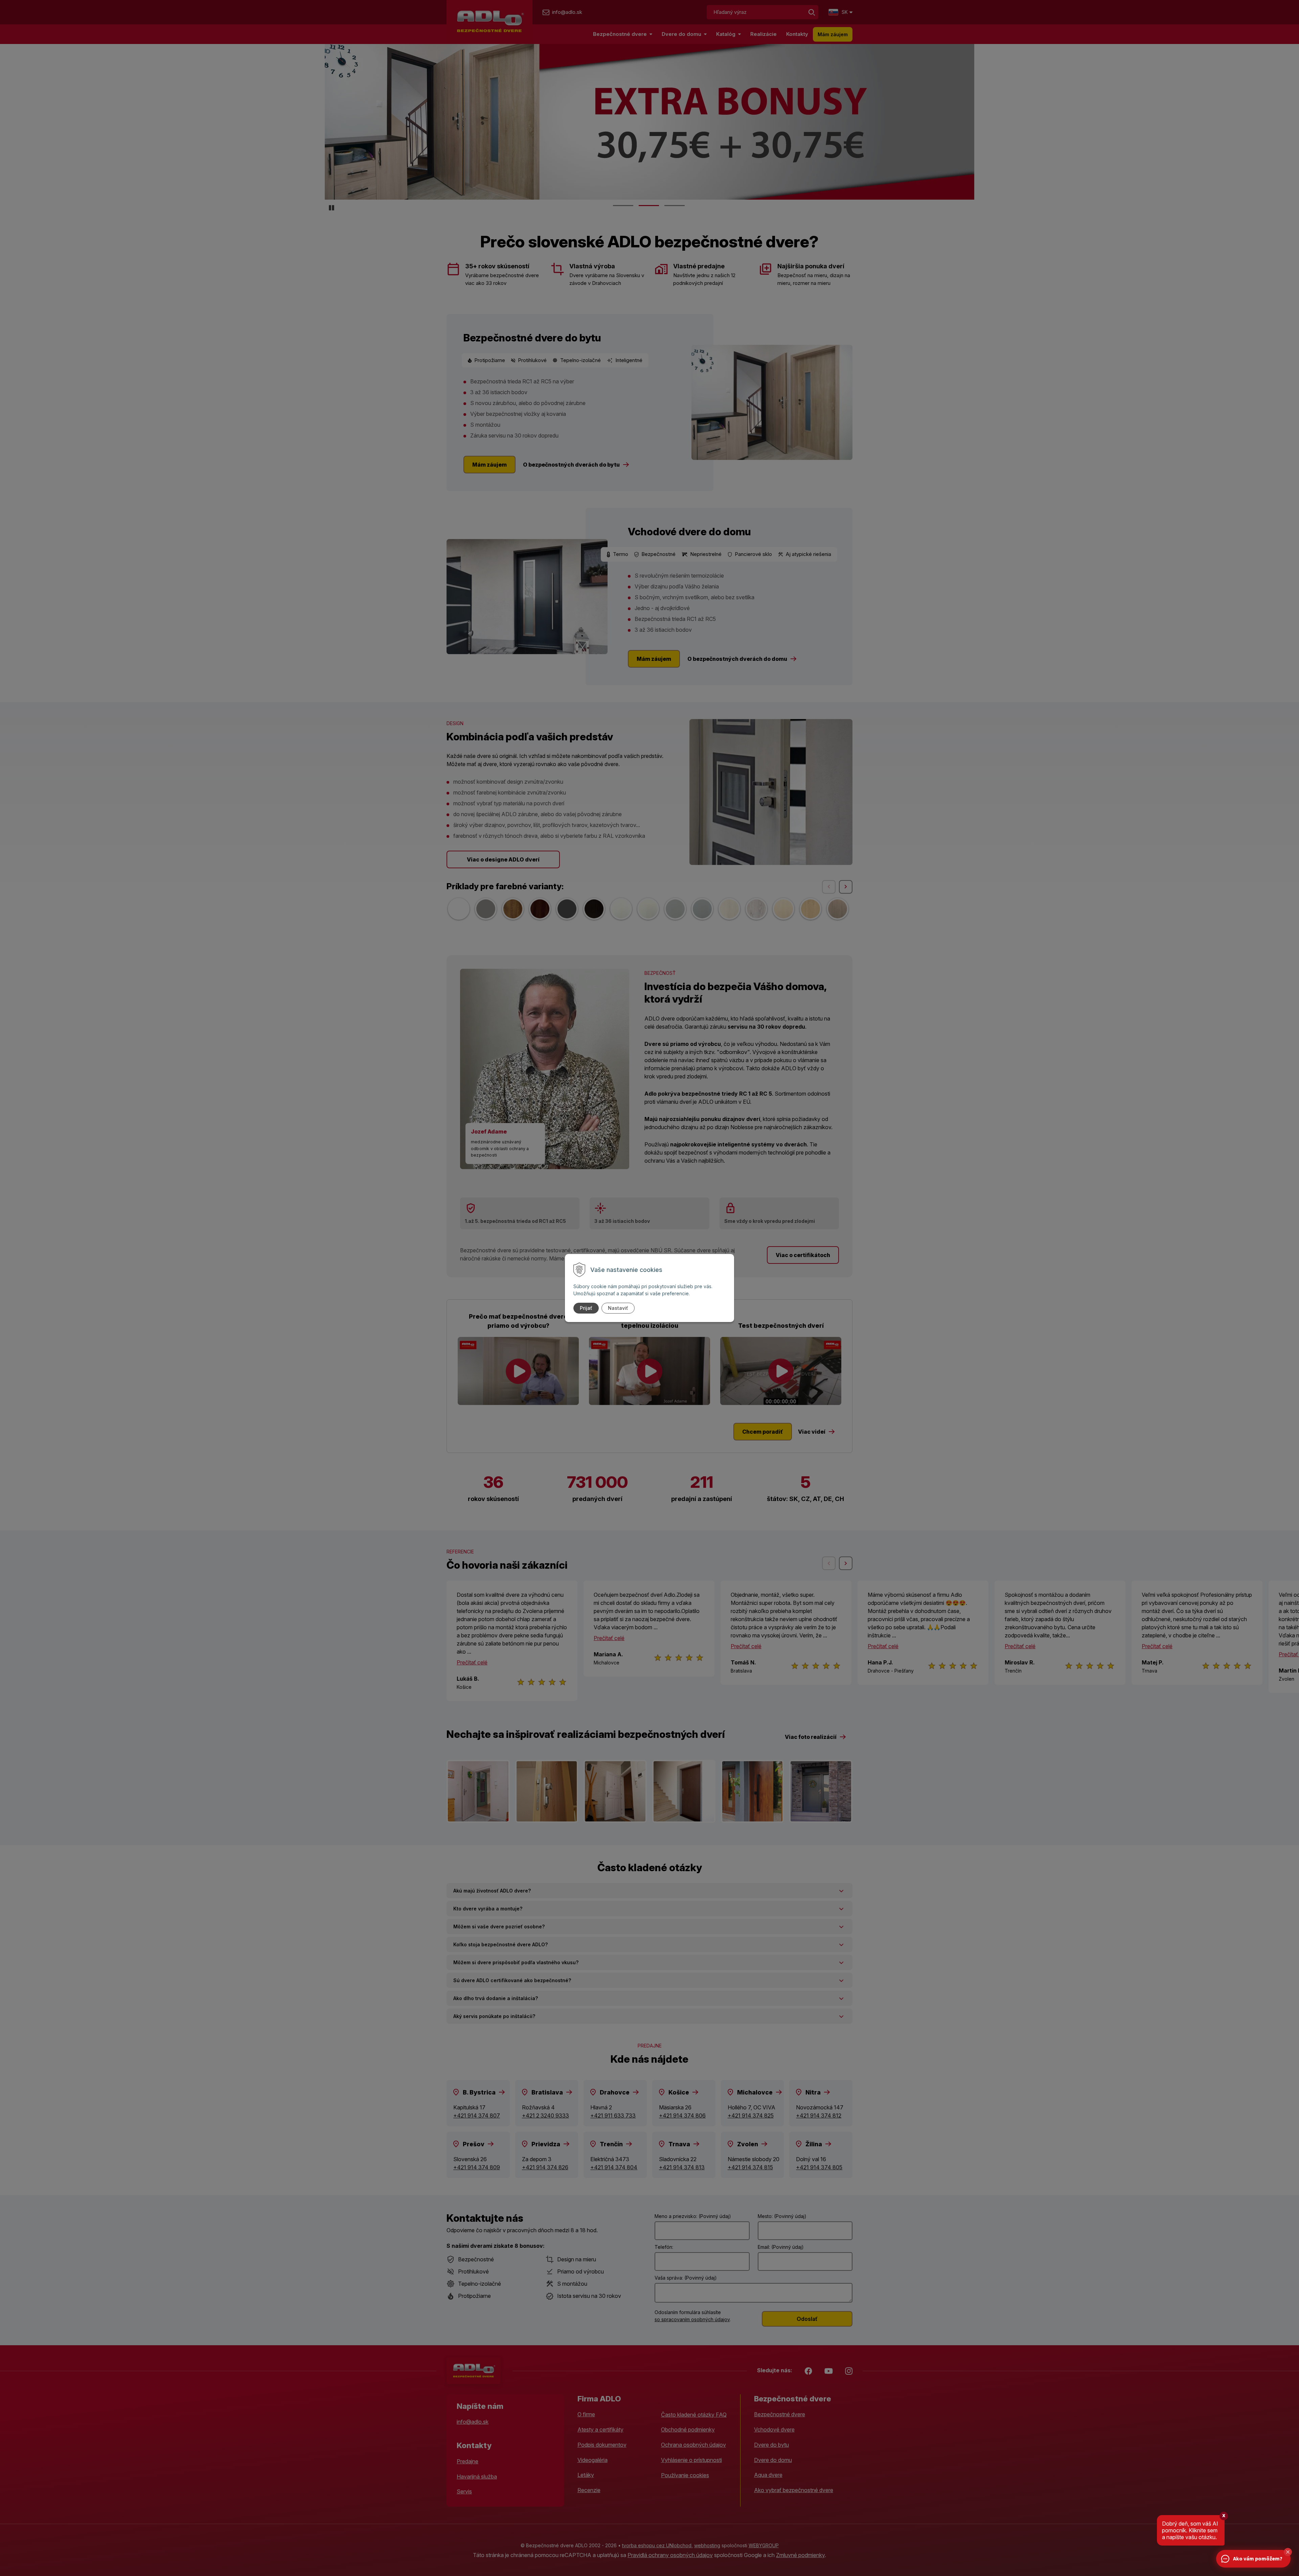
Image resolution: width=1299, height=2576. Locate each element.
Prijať (586, 1308)
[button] (1288, 2552)
